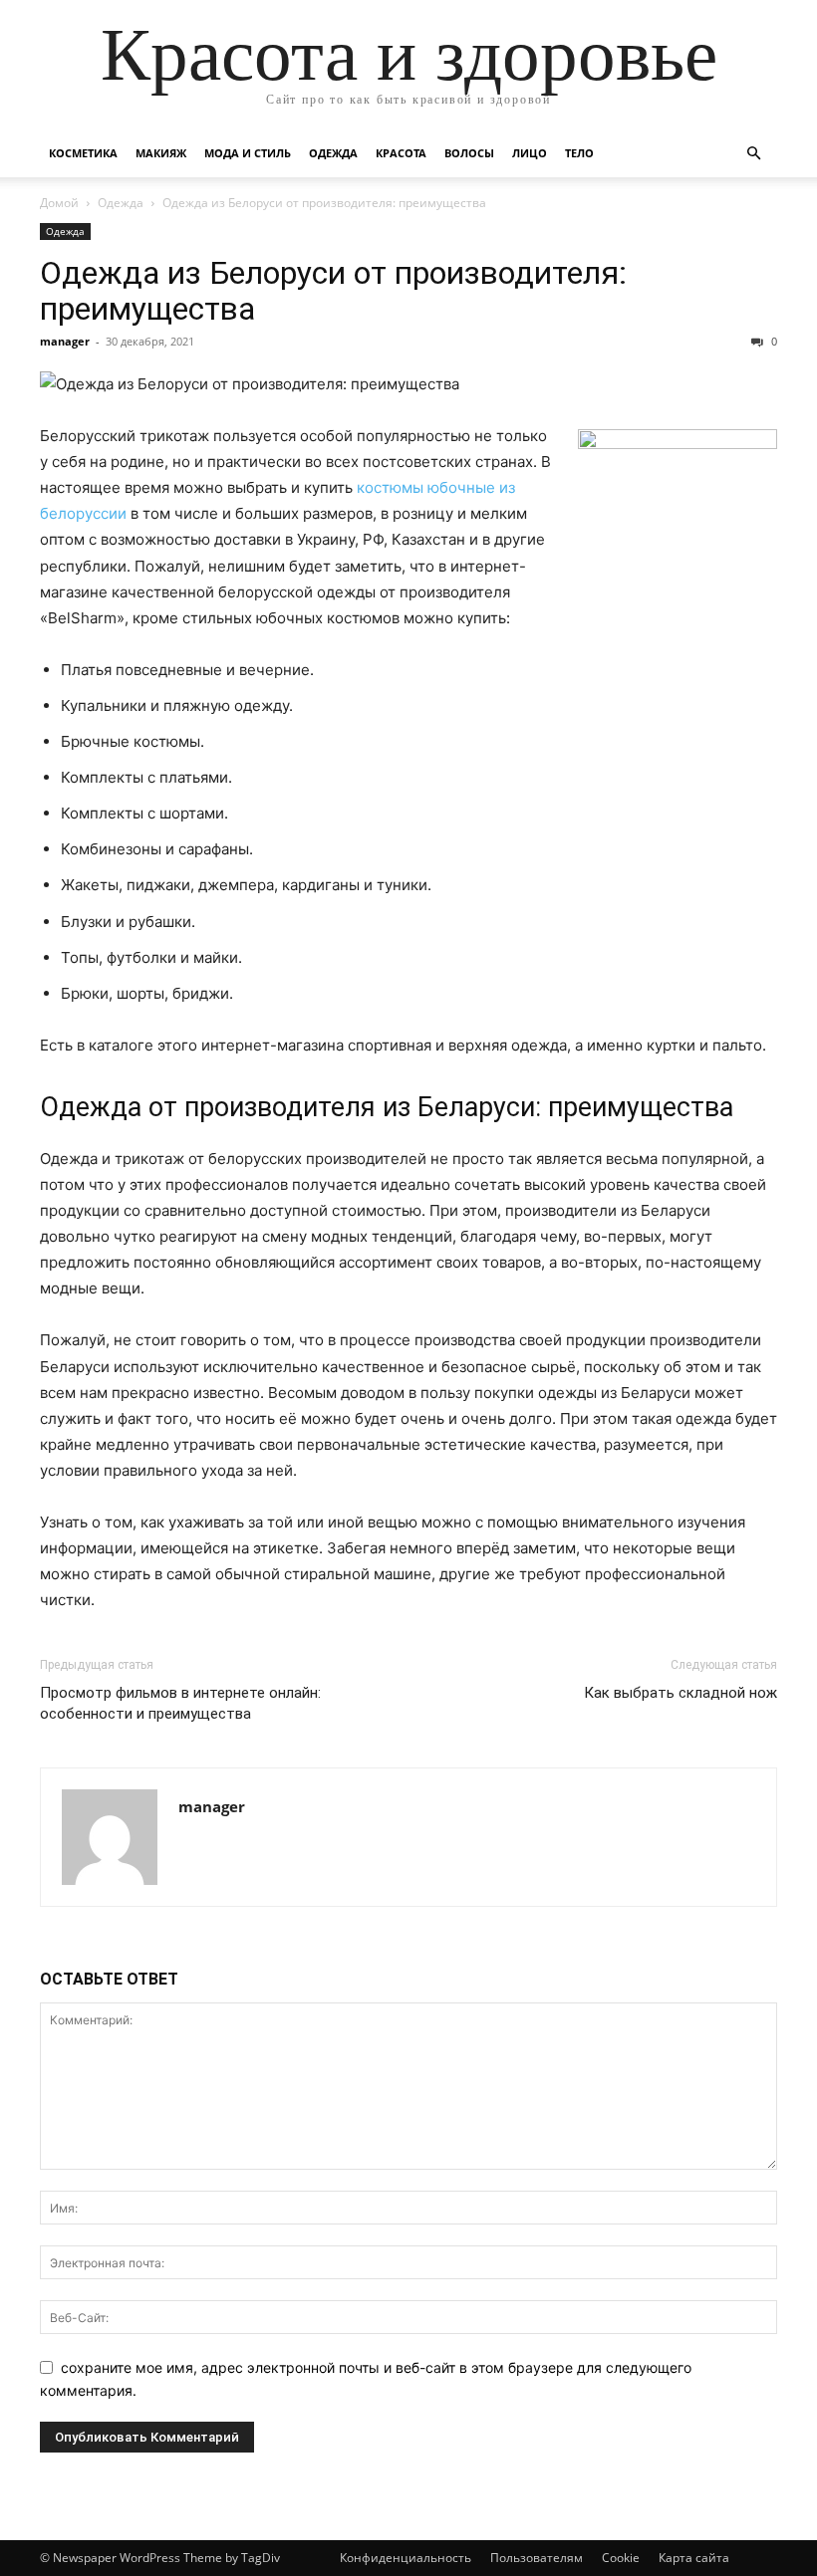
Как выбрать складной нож (681, 1693)
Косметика (83, 153)
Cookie (621, 2558)
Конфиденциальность (406, 2558)
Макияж (161, 153)
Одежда (333, 153)
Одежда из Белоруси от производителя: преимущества (333, 291)
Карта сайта (694, 2558)
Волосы (469, 153)
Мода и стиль (248, 153)
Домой (59, 203)
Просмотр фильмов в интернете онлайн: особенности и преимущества (180, 1703)
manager (65, 341)
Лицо (530, 153)
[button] (753, 154)
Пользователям (537, 2558)
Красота (401, 153)
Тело (579, 153)
